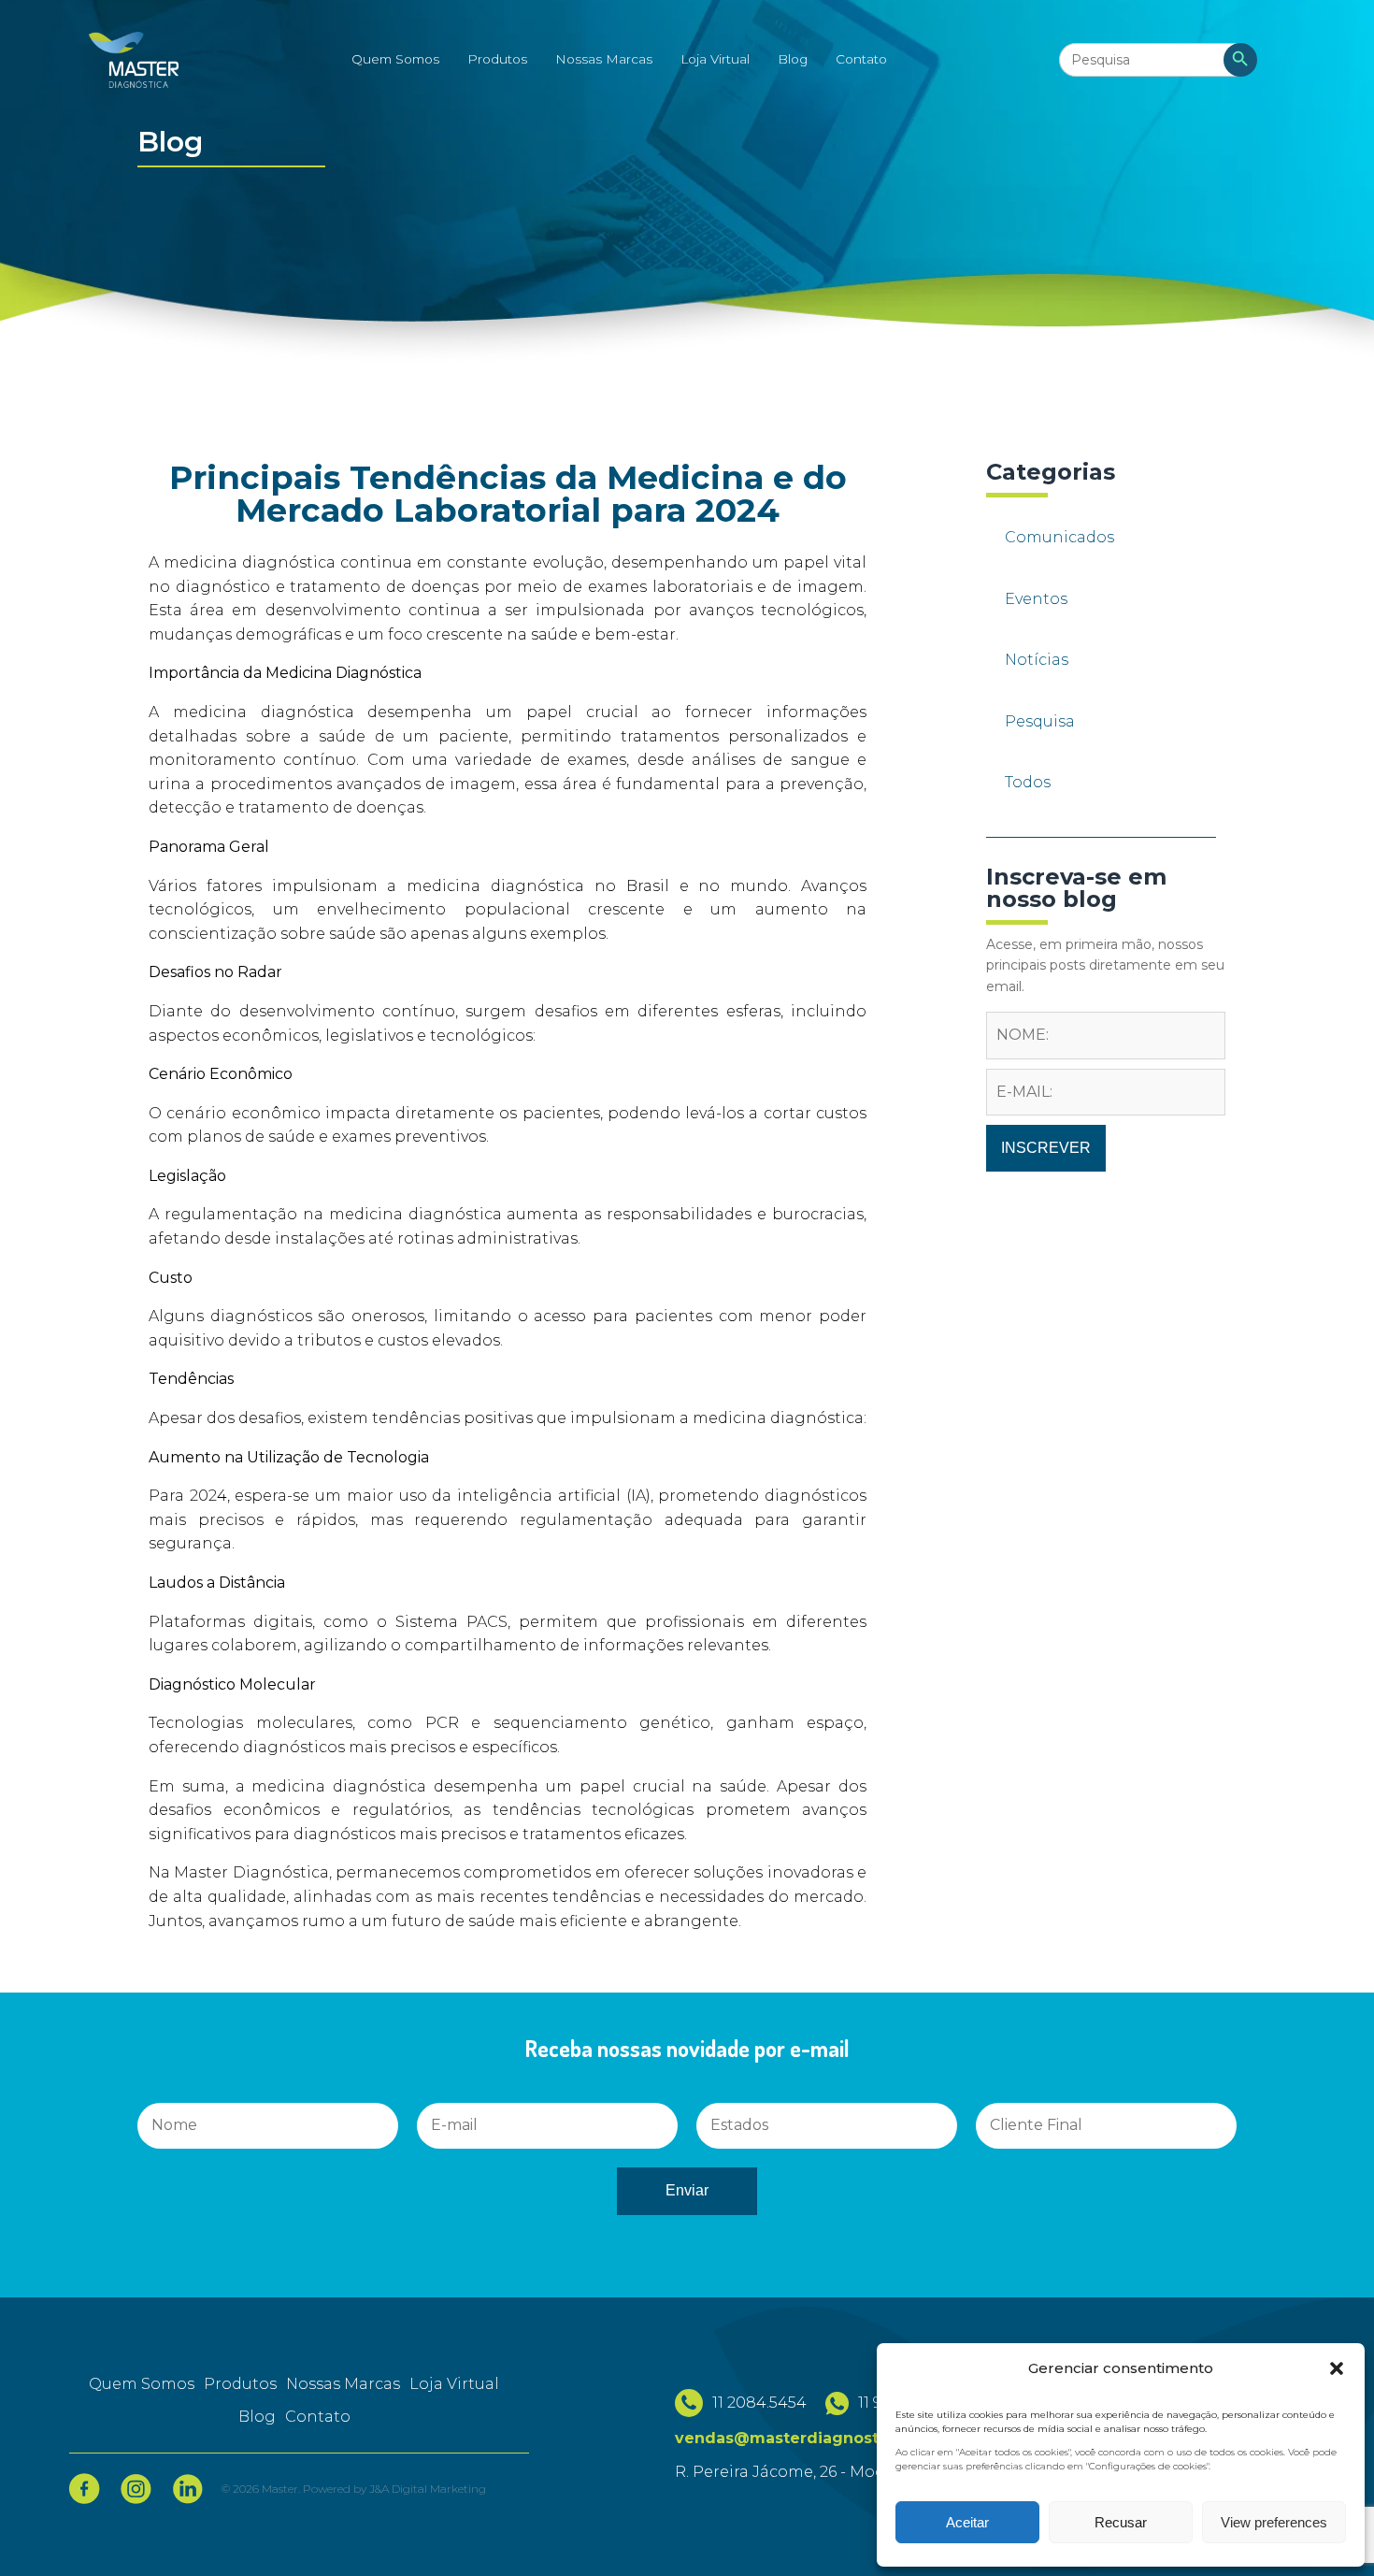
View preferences (1274, 2522)
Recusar (1121, 2522)
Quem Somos (395, 59)
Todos (1028, 782)
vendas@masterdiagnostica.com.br (818, 2438)
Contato (861, 59)
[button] (1337, 2368)
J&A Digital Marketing (428, 2489)
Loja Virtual (715, 59)
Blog (793, 59)
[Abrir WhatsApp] (47, 2529)
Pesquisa (1040, 721)
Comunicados (1059, 537)
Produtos (497, 59)
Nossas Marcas (604, 59)
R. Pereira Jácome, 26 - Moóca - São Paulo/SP (849, 2472)
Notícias (1037, 660)
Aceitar (967, 2522)
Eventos (1036, 599)
